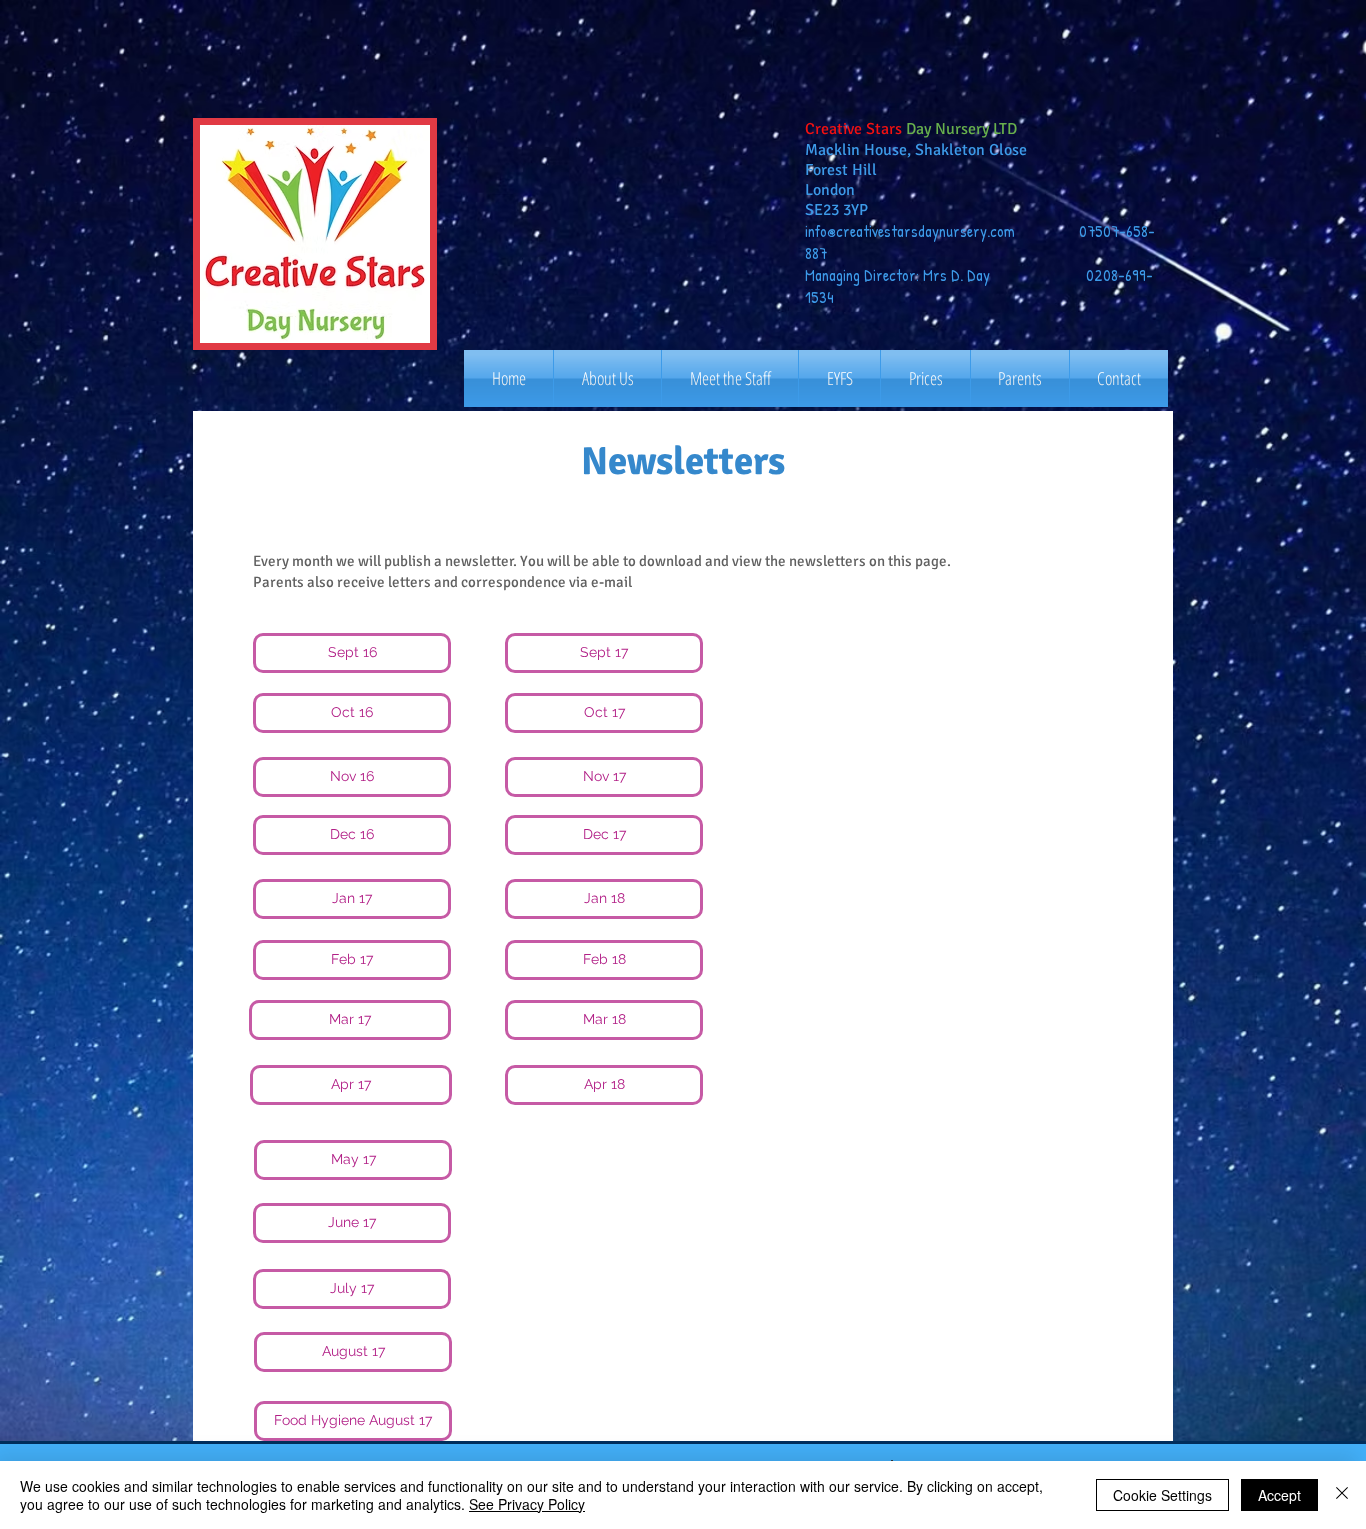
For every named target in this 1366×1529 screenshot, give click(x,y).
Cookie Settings (1162, 1495)
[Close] (1342, 1495)
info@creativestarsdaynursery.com (910, 231)
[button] (352, 653)
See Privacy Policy (527, 1504)
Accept (1279, 1495)
